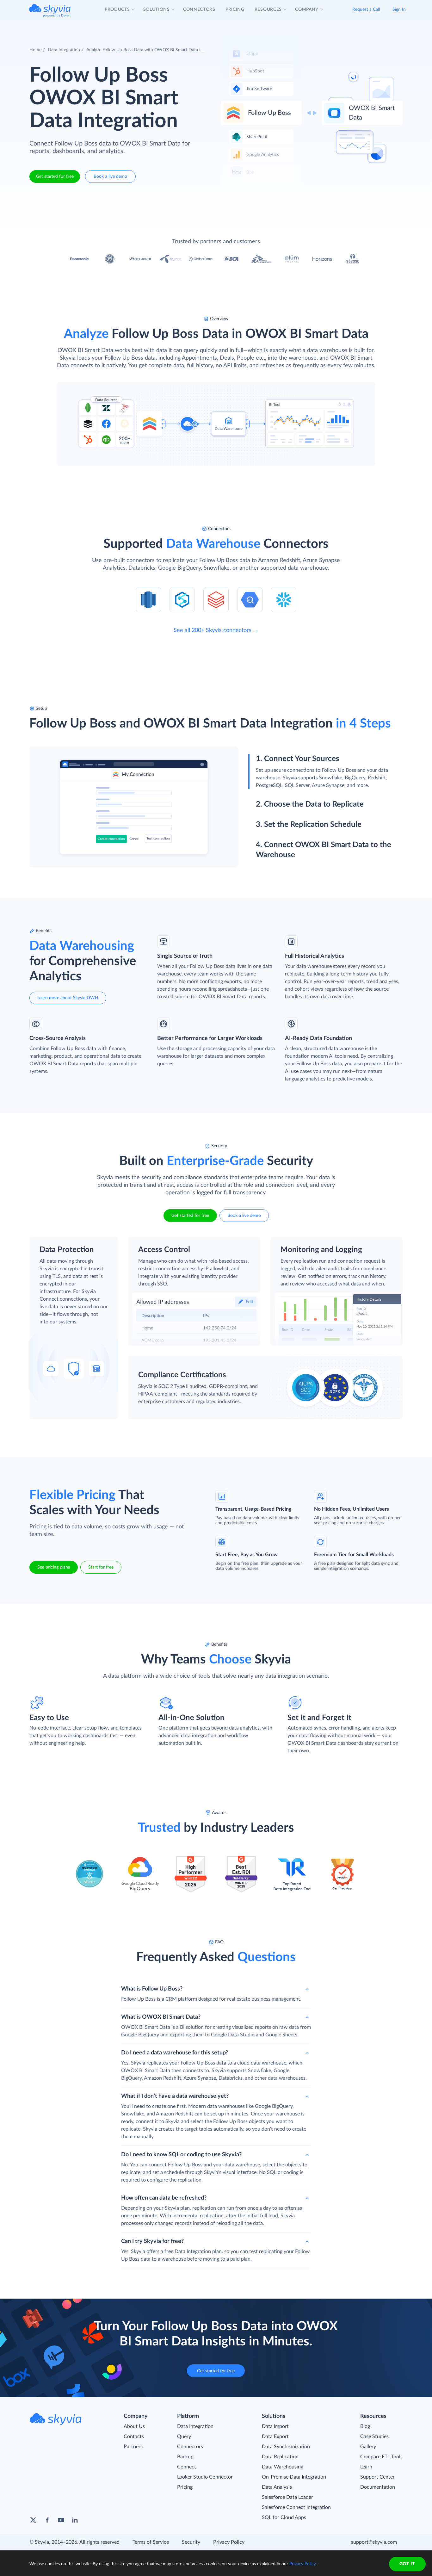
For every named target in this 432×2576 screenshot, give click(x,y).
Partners (133, 2447)
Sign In (399, 9)
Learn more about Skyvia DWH (68, 998)
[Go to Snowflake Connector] (284, 599)
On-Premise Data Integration (294, 2477)
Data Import (275, 2426)
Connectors (190, 2447)
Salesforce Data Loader (287, 2497)
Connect (187, 2467)
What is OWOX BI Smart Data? (161, 2017)
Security (191, 2542)
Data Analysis (277, 2487)
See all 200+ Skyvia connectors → (216, 630)
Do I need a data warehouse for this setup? (175, 2053)
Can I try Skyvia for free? (152, 2241)
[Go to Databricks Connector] (216, 599)
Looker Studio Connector (205, 2477)
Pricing (185, 2487)
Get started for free (55, 176)
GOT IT (407, 2564)
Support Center (377, 2477)
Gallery (368, 2447)
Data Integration (64, 50)
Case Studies (374, 2437)
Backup (185, 2457)
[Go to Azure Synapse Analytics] (182, 599)
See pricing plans (54, 1567)
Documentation (378, 2487)
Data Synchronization (286, 2447)
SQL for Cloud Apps (284, 2517)
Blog (365, 2426)
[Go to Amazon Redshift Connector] (148, 599)
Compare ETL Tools (381, 2457)
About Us (134, 2426)
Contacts (134, 2437)
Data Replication (280, 2457)
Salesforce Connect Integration (296, 2507)
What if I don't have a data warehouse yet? (175, 2096)
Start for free (101, 1567)
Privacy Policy (229, 2542)
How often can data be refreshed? (164, 2198)
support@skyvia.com (374, 2542)
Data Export (275, 2437)
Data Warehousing (283, 2467)
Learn (366, 2467)
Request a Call (366, 9)
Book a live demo (110, 176)
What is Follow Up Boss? (152, 1989)
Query (184, 2437)
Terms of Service (151, 2542)
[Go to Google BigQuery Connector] (250, 599)
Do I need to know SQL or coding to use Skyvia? (181, 2155)
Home (35, 50)
